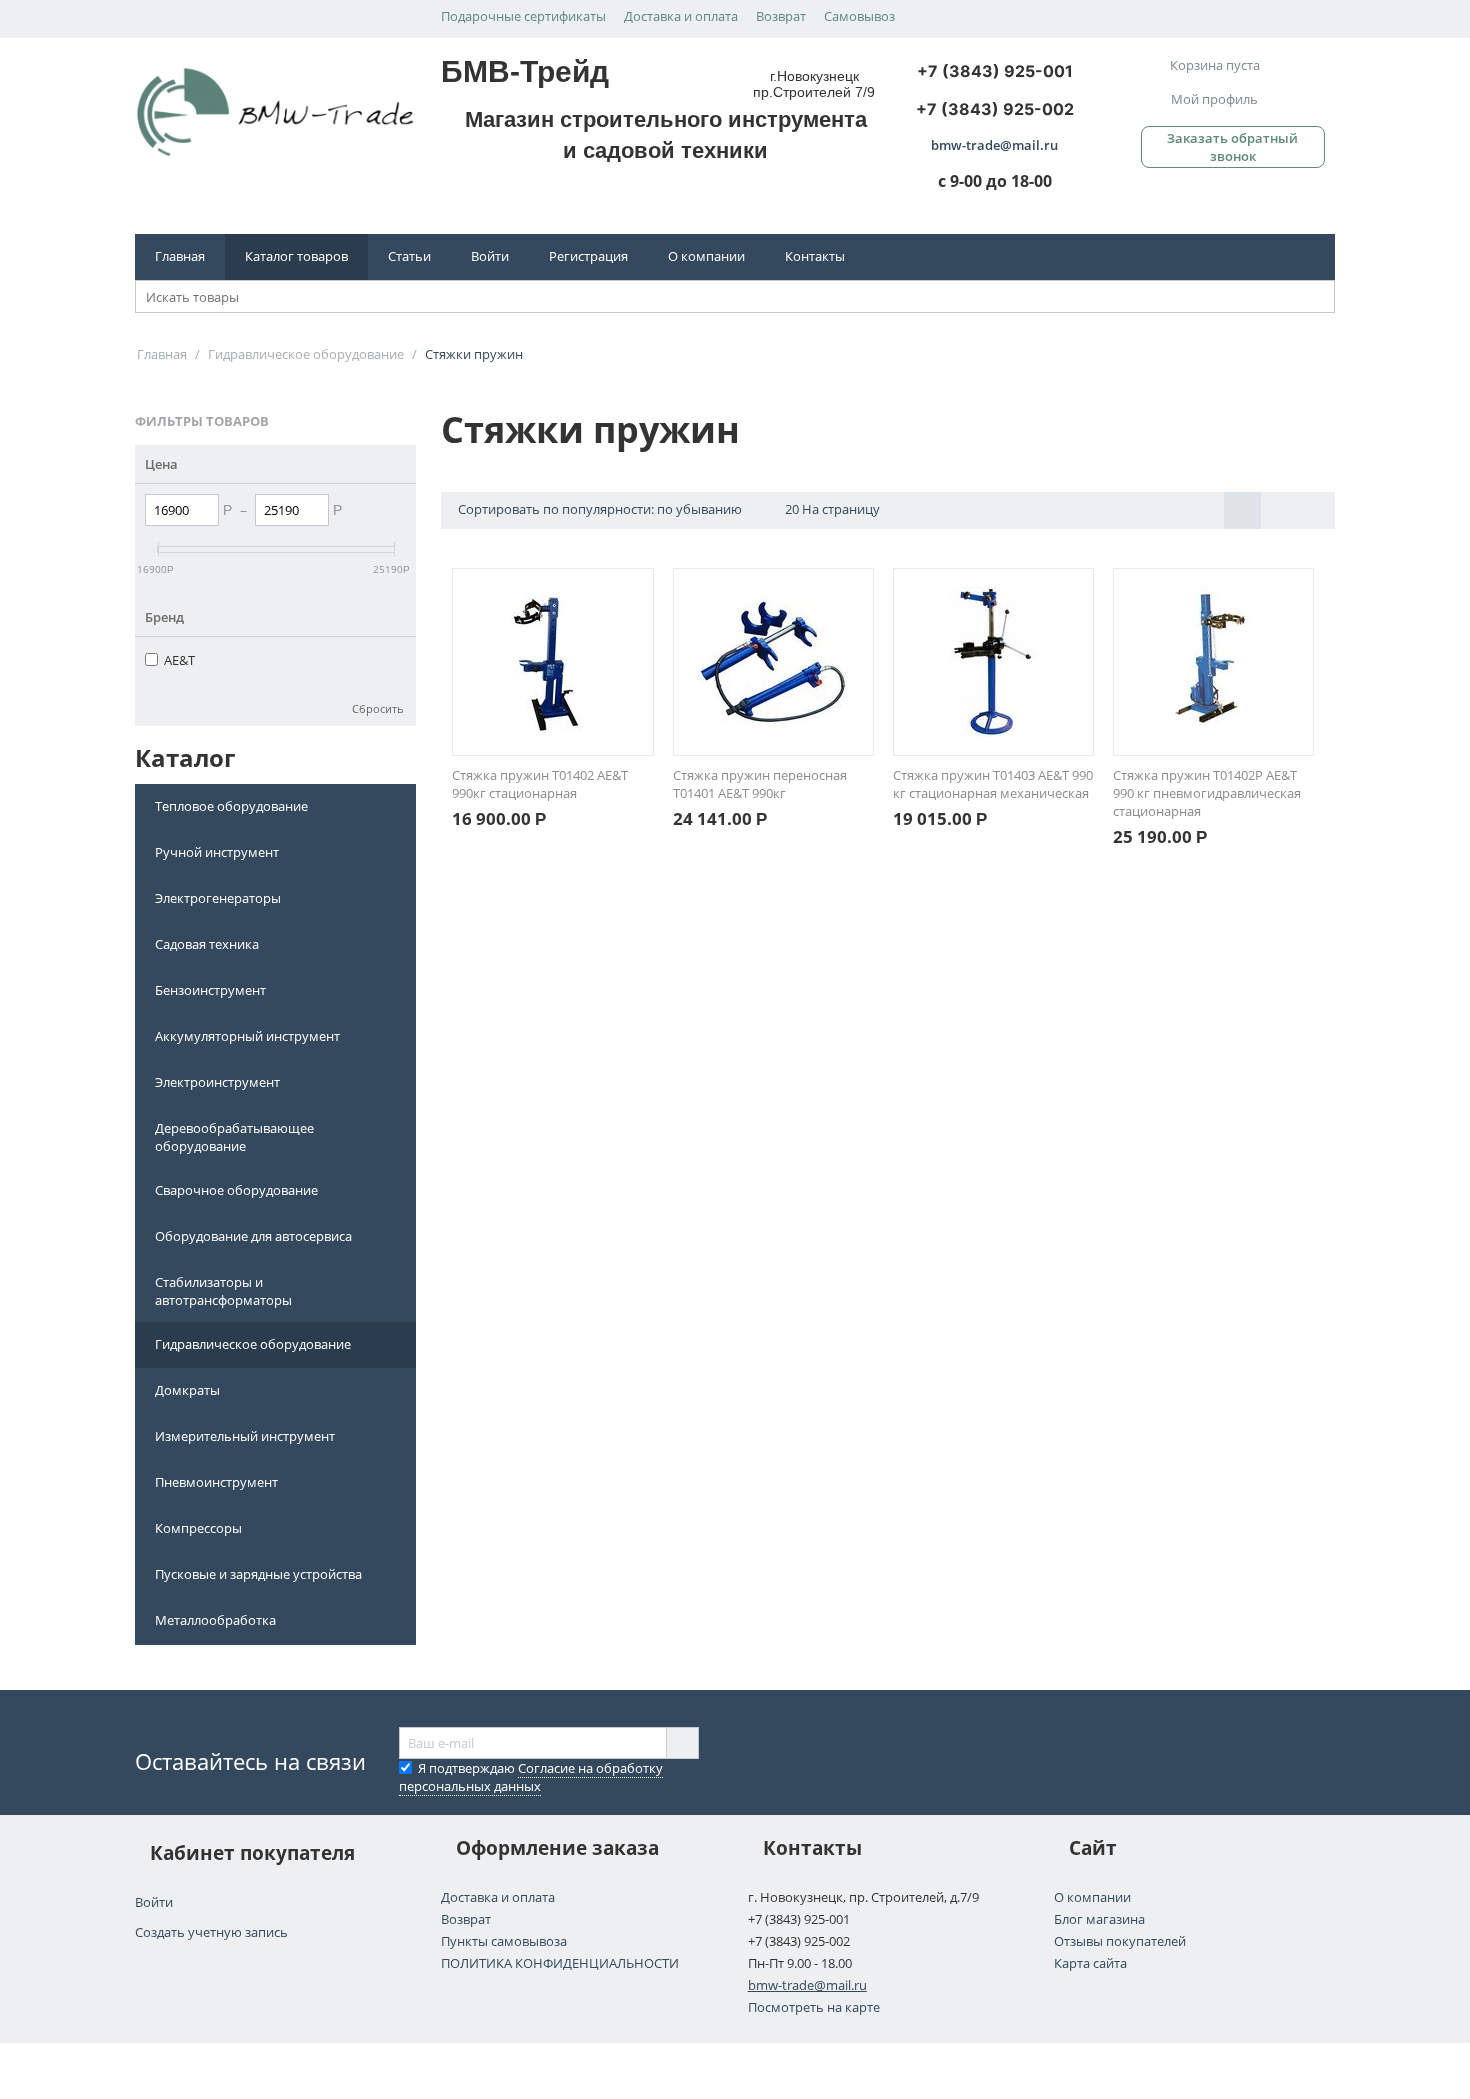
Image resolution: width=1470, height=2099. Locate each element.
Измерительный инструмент (245, 1436)
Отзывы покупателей (1120, 1941)
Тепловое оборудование (231, 806)
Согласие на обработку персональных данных (531, 1777)
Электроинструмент (217, 1082)
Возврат (781, 16)
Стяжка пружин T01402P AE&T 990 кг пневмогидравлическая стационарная (1207, 793)
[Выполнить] (682, 1743)
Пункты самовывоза (504, 1941)
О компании (706, 256)
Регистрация (588, 256)
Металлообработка (215, 1620)
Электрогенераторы (218, 898)
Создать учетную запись (211, 1932)
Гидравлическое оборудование (253, 1344)
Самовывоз (859, 16)
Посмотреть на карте (814, 2007)
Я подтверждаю (531, 1777)
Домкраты (187, 1390)
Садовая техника (207, 944)
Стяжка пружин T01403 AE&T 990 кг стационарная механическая (993, 784)
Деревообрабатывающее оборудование (234, 1137)
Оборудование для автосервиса (253, 1236)
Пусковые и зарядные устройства (258, 1574)
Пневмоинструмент (216, 1482)
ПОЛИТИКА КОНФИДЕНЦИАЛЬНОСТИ (560, 1963)
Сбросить (378, 708)
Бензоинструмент (210, 990)
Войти (490, 256)
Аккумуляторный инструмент (247, 1036)
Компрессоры (198, 1528)
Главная (180, 256)
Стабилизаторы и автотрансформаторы (223, 1291)
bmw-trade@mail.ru (807, 1985)
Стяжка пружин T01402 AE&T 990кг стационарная (540, 784)
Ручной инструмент (217, 852)
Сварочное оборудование (236, 1190)
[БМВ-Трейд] (275, 111)
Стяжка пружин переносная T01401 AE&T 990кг (760, 784)
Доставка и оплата (681, 16)
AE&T (179, 660)
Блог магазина (1099, 1919)
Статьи (409, 256)
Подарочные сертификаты (523, 16)
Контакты (815, 256)
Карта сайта (1090, 1963)
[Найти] (1320, 298)
